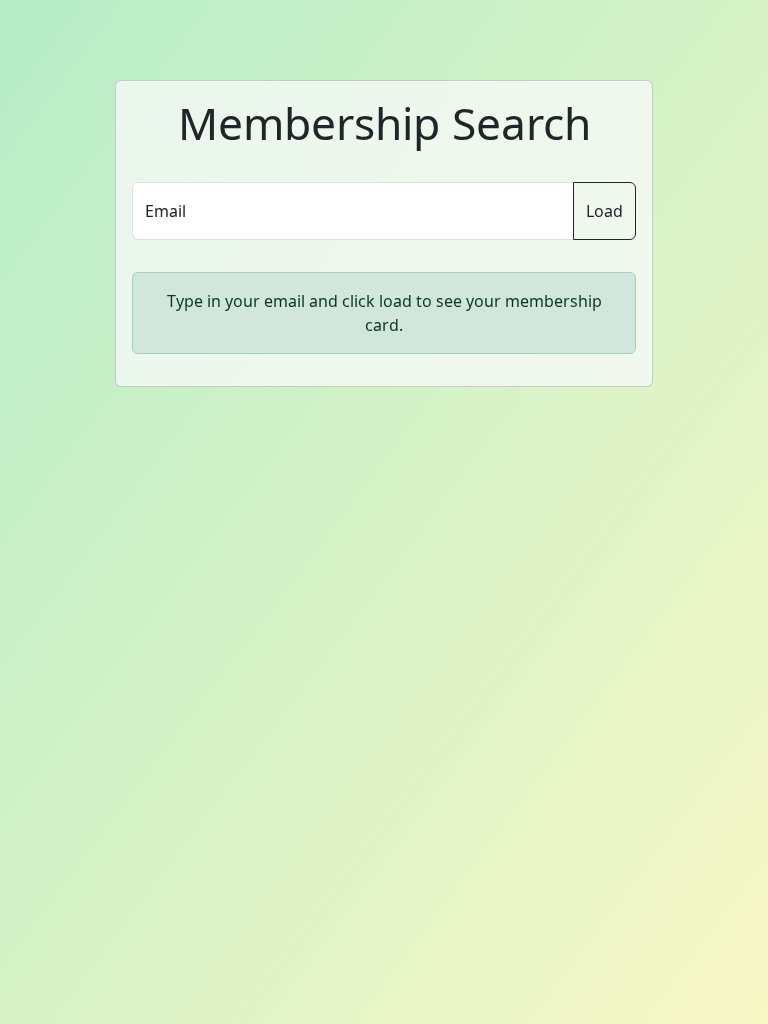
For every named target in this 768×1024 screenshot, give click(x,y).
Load (604, 211)
